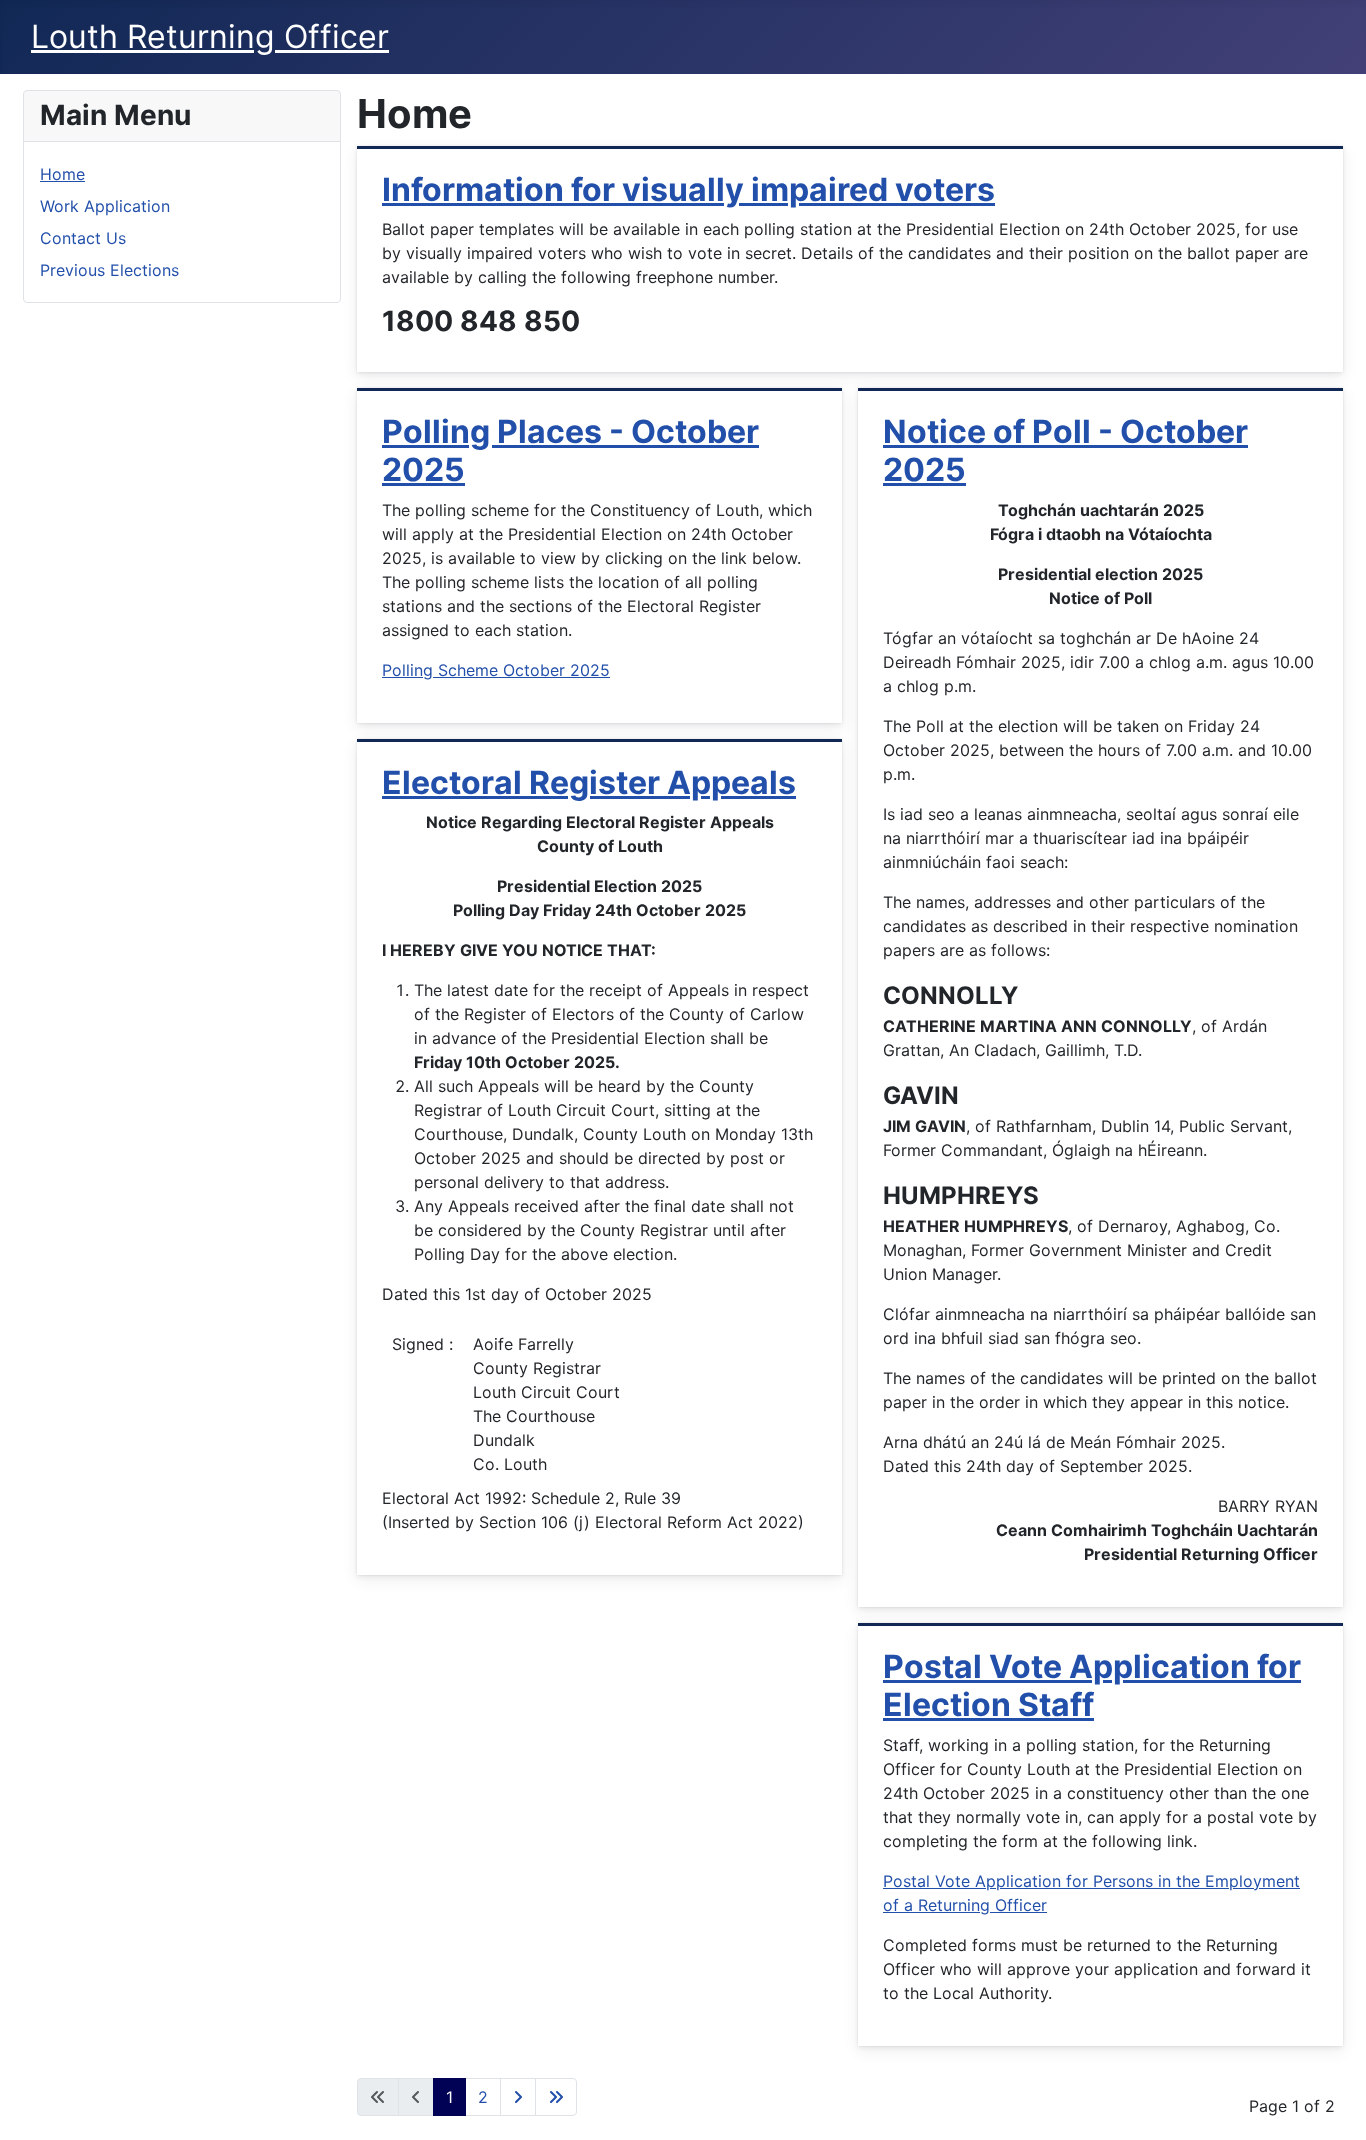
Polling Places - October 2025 (570, 450)
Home (62, 174)
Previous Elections (109, 270)
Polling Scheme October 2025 (496, 670)
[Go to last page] (556, 2097)
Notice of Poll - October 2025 (1065, 450)
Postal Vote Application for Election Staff (1092, 1685)
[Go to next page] (518, 2097)
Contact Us (83, 238)
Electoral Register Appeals (589, 782)
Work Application (105, 206)
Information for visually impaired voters (688, 189)
